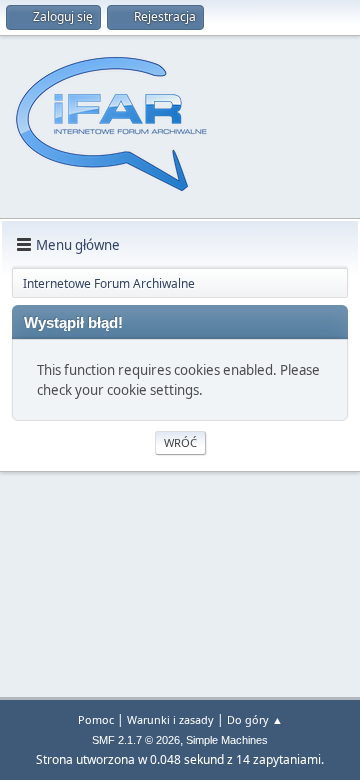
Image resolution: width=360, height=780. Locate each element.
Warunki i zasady (170, 719)
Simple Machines (227, 740)
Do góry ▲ (255, 719)
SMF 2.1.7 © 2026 (136, 740)
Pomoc (96, 719)
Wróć (180, 442)
